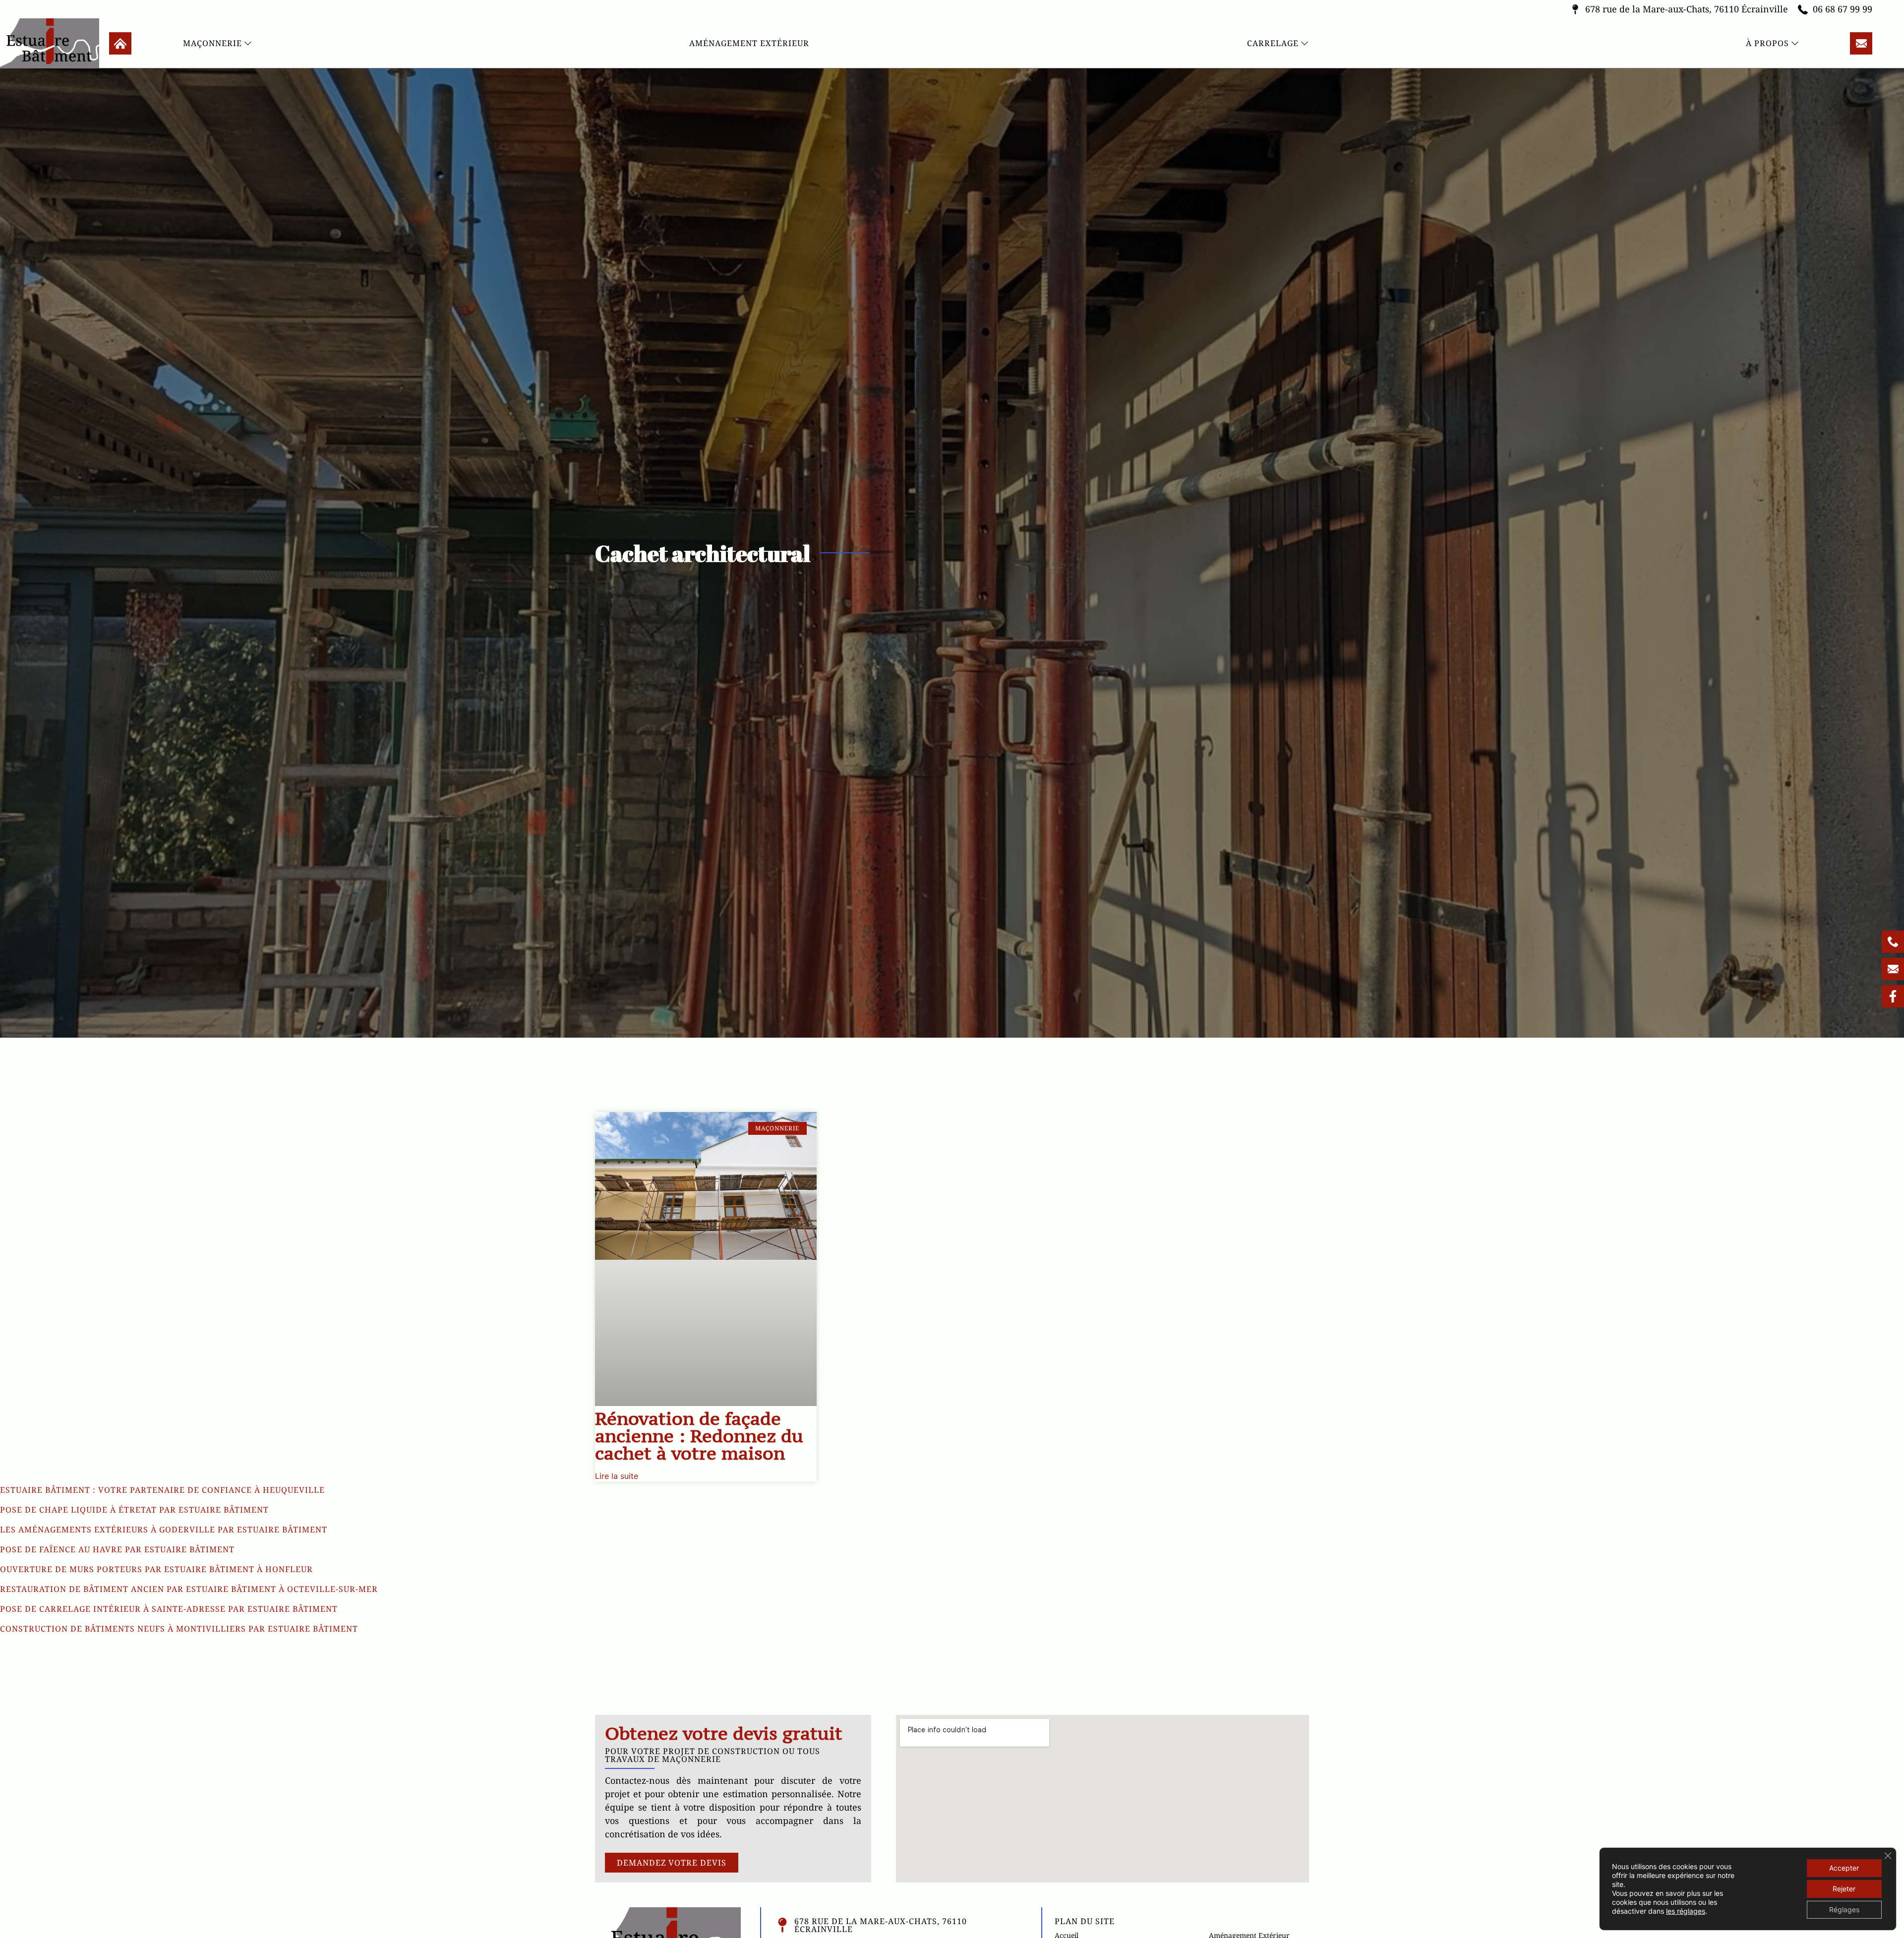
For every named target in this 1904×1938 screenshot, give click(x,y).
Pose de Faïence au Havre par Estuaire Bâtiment (117, 1549)
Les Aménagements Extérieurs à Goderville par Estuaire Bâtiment (164, 1529)
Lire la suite (617, 1476)
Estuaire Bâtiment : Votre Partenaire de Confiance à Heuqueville (162, 1490)
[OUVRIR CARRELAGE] (1305, 43)
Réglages (1844, 1909)
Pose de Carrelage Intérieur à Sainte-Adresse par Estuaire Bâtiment (169, 1609)
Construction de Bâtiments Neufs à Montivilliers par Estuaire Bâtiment (179, 1629)
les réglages (1686, 1911)
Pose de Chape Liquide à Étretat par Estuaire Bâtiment (134, 1510)
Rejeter (1844, 1889)
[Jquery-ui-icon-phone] (1893, 942)
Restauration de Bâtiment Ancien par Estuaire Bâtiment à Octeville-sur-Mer (189, 1589)
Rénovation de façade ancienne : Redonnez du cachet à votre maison (699, 1436)
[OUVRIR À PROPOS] (1795, 43)
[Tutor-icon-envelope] (1861, 43)
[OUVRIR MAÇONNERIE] (248, 43)
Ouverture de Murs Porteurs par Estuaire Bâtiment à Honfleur (156, 1569)
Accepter (1844, 1868)
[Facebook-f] (1893, 996)
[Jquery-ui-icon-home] (120, 43)
